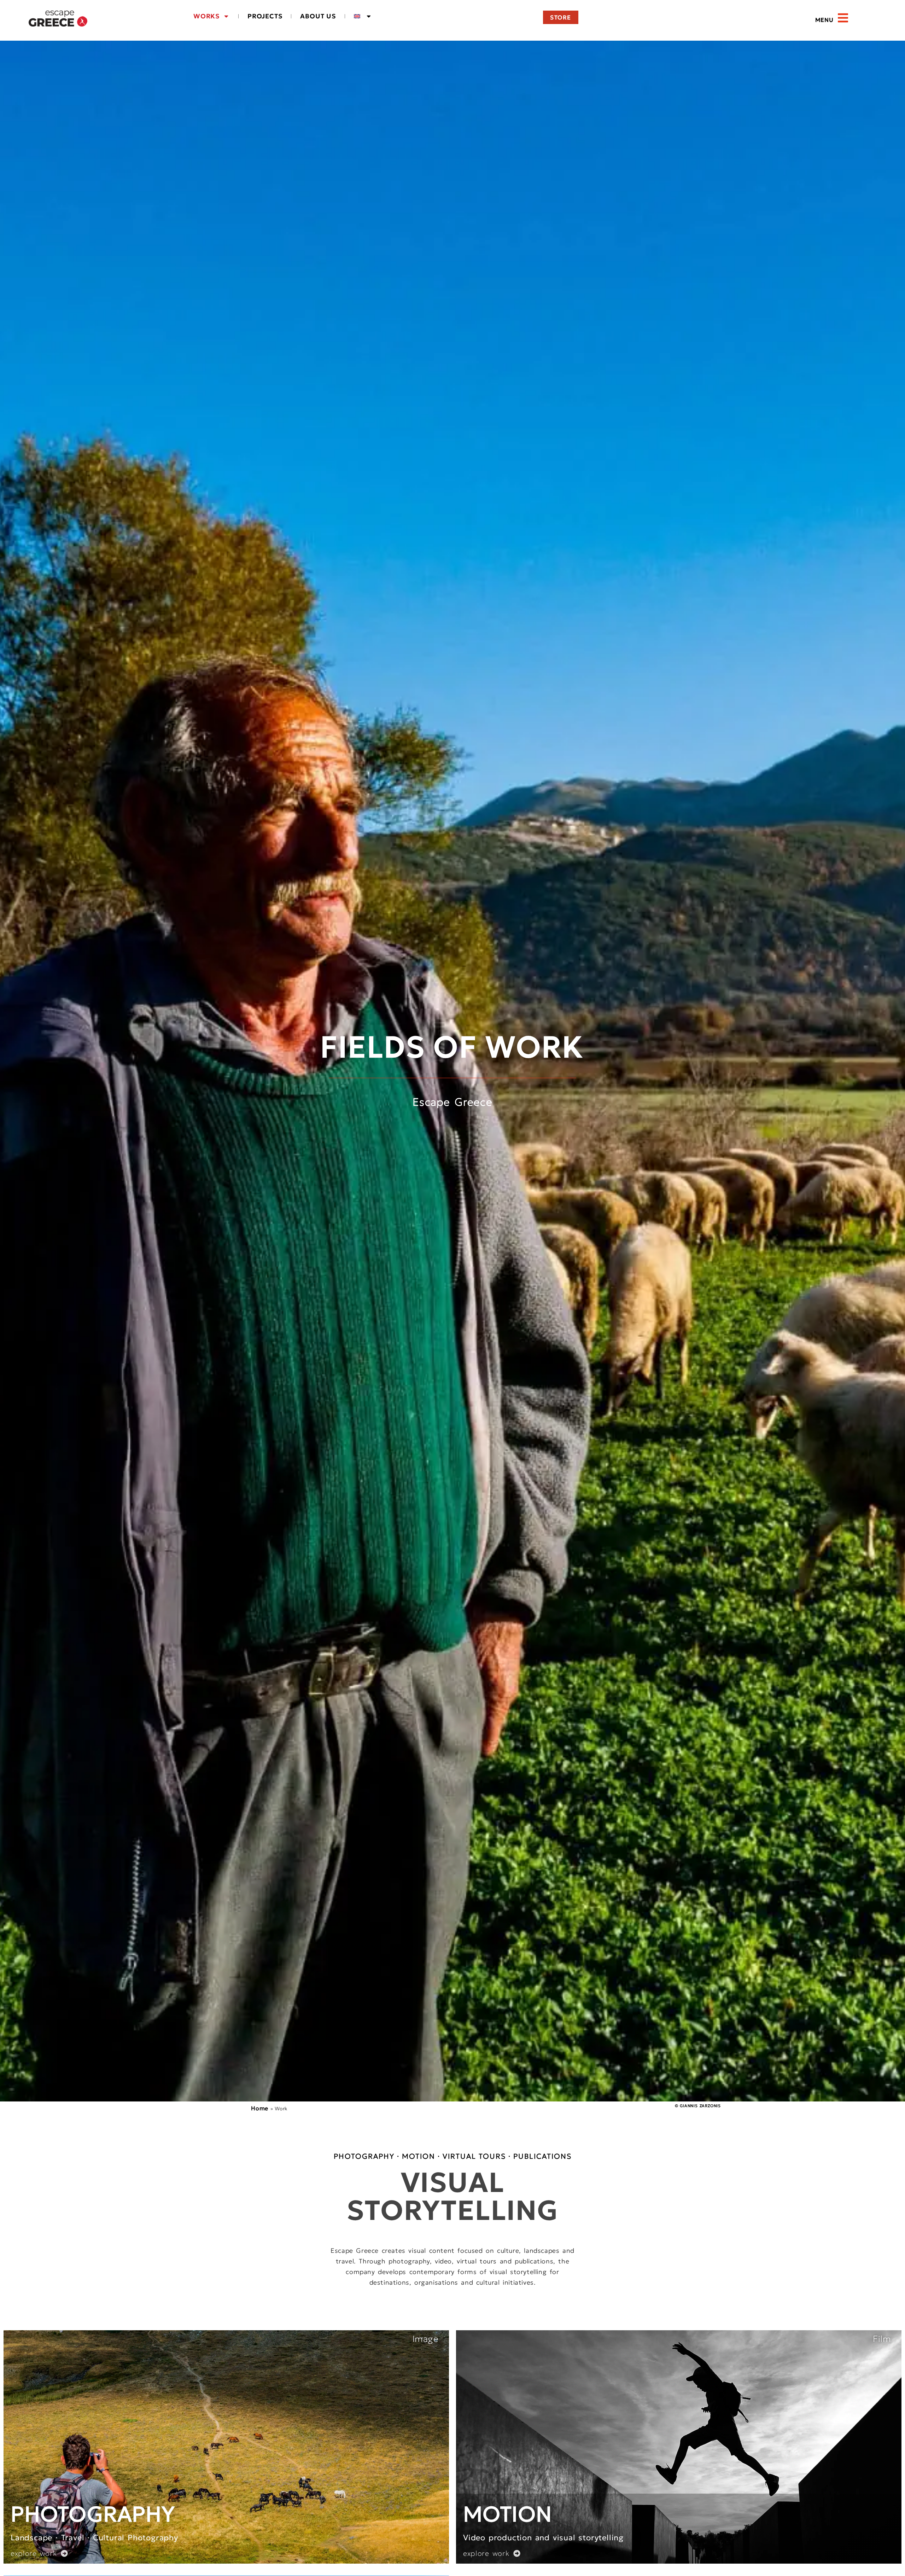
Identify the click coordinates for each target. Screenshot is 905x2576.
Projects (265, 16)
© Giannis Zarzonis (698, 2106)
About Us (318, 16)
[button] (808, 20)
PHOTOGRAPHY (93, 2514)
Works (206, 16)
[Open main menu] (843, 18)
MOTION (508, 2514)
